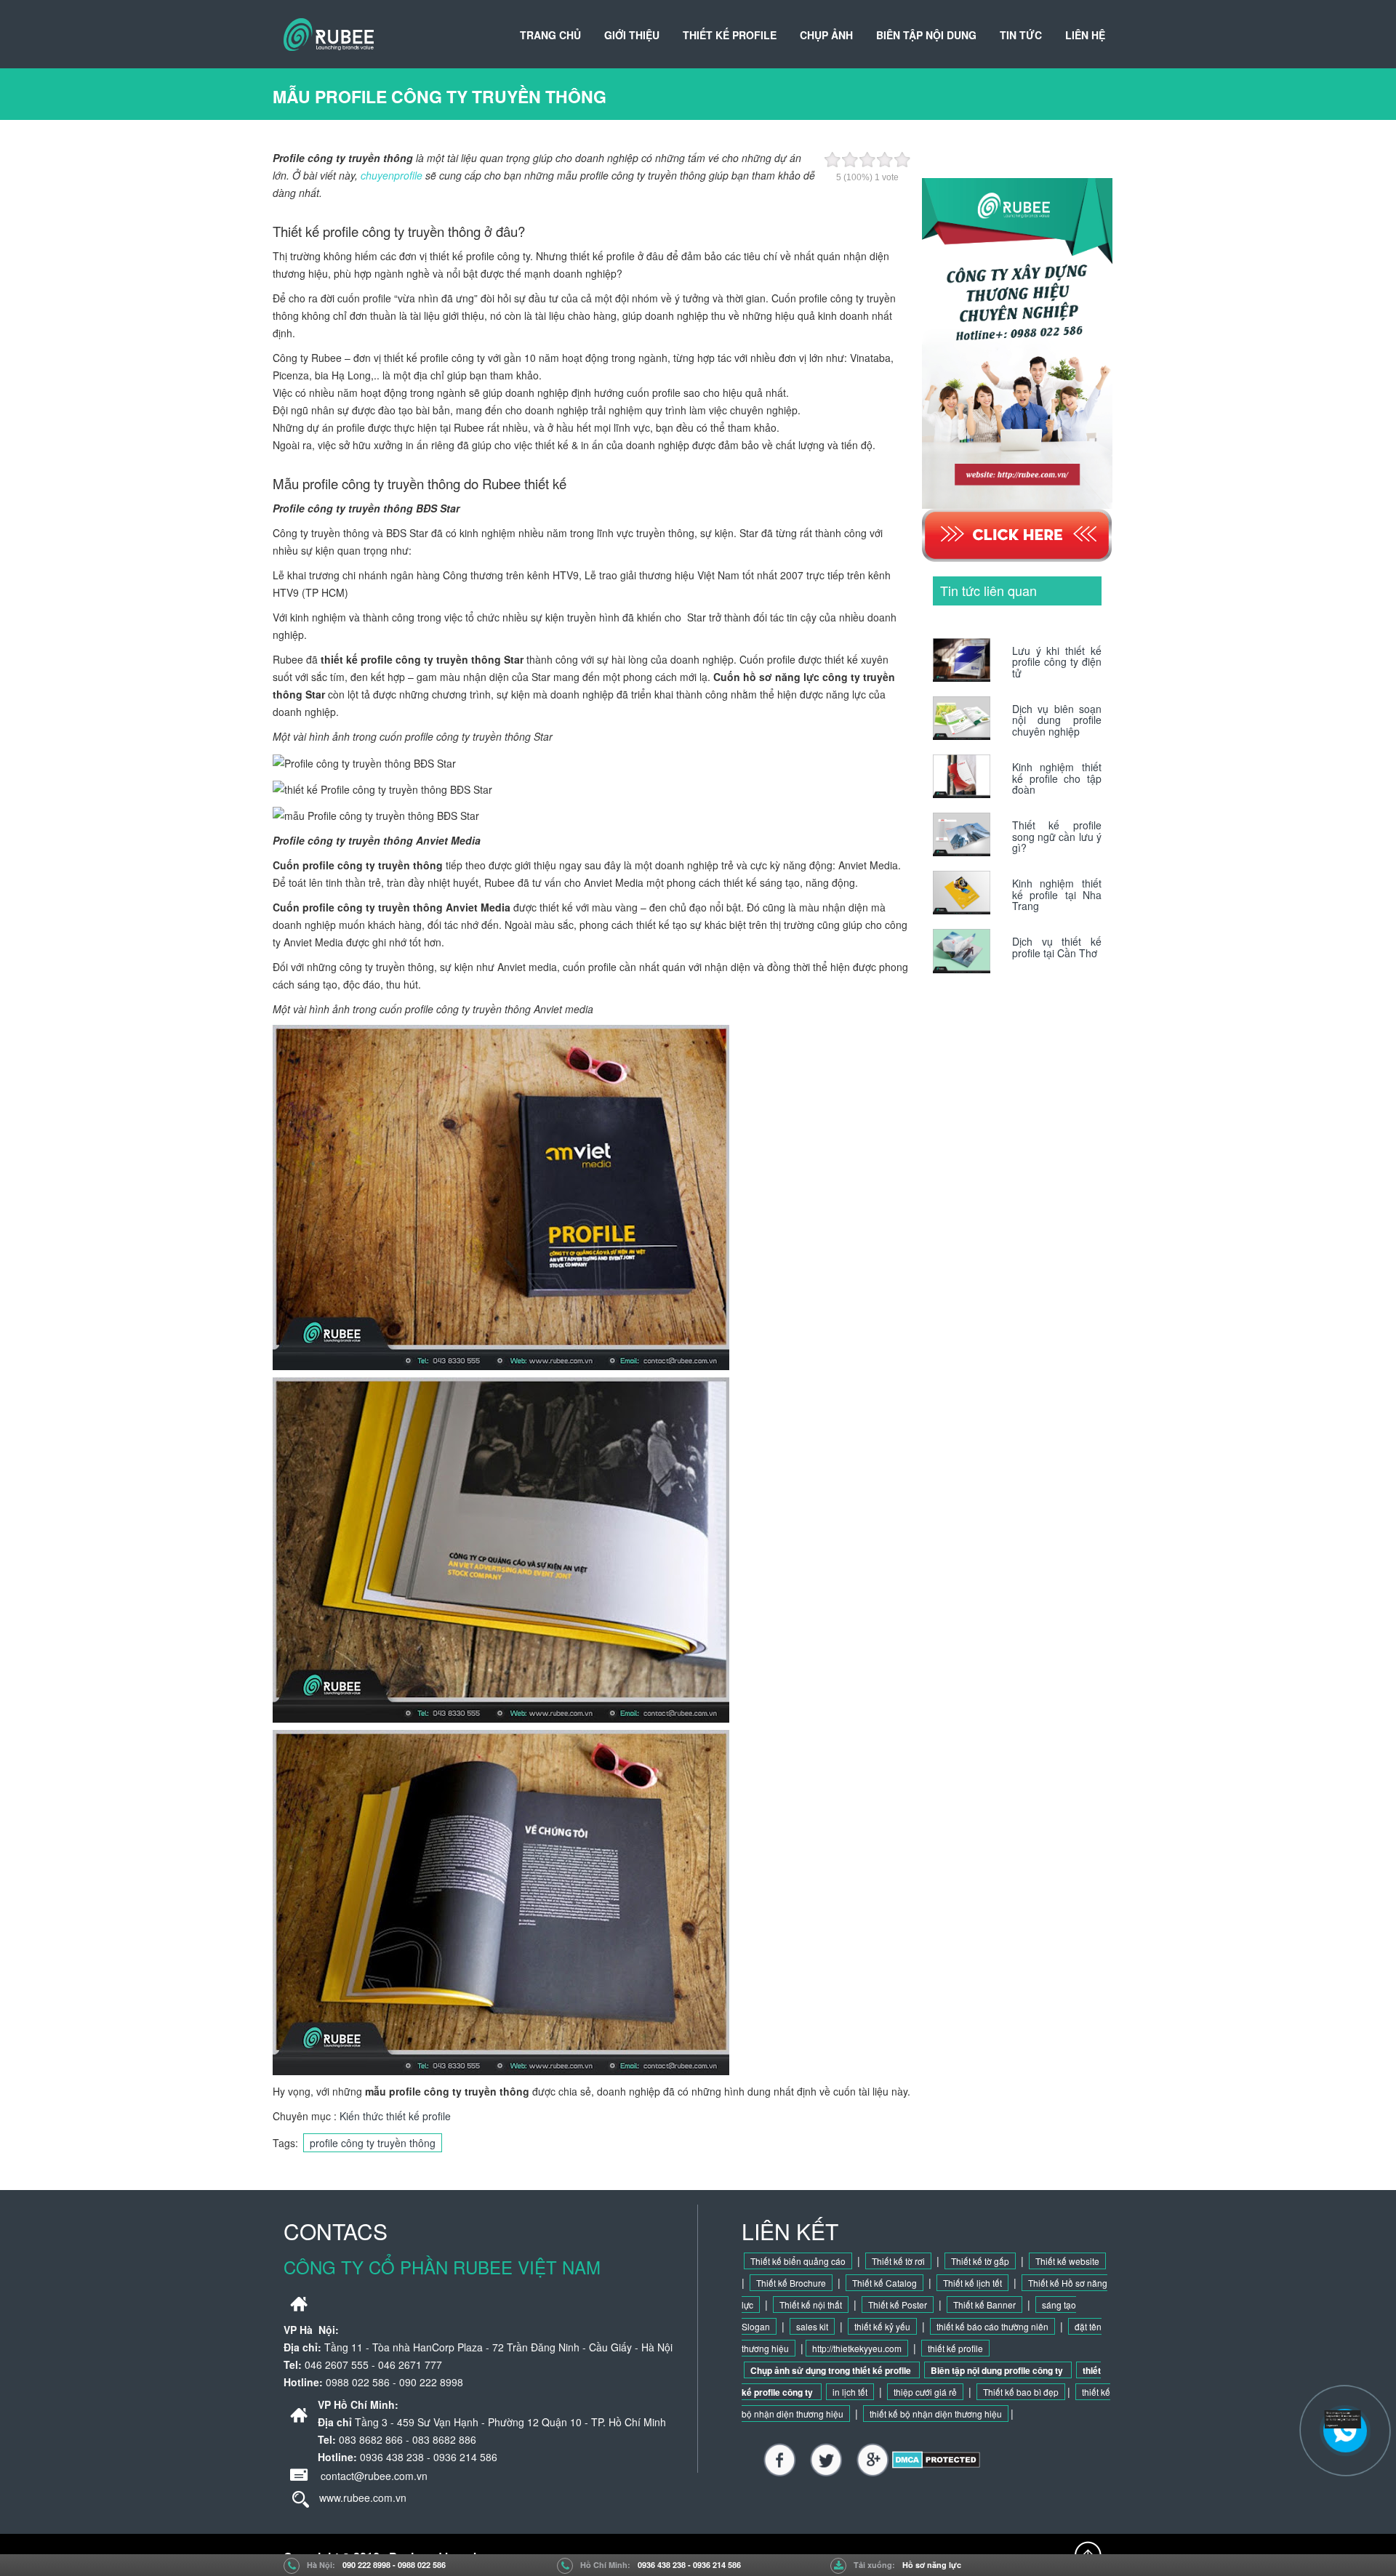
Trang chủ (550, 35)
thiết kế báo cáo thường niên (992, 2326)
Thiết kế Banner (984, 2305)
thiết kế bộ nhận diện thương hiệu (936, 2414)
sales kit (812, 2326)
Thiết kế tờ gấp (980, 2261)
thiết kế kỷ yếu (882, 2326)
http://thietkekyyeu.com (857, 2348)
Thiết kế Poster (898, 2305)
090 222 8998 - (370, 2565)
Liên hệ (1085, 35)
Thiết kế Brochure (791, 2283)
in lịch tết (850, 2392)
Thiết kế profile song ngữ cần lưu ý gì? (1057, 836)
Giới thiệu (632, 35)
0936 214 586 (717, 2565)
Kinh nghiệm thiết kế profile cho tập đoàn (1057, 778)
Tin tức (1021, 35)
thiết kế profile (955, 2348)
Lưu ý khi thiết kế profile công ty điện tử (1057, 662)
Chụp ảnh (826, 35)
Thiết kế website (1067, 2261)
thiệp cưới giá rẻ (925, 2392)
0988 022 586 (422, 2565)
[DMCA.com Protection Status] (936, 2458)
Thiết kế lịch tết (972, 2283)
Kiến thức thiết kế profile (395, 2116)
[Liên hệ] (1347, 2418)
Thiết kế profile (730, 35)
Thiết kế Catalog (884, 2283)
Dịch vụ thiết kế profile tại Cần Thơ (1057, 947)
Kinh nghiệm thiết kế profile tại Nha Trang (1057, 894)
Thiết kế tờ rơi (898, 2261)
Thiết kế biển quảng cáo (798, 2261)
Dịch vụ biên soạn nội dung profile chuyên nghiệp (1057, 720)
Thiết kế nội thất (811, 2305)
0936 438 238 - (665, 2565)
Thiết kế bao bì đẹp (1021, 2392)
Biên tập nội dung (926, 35)
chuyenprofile (392, 175)
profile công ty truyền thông (373, 2143)
